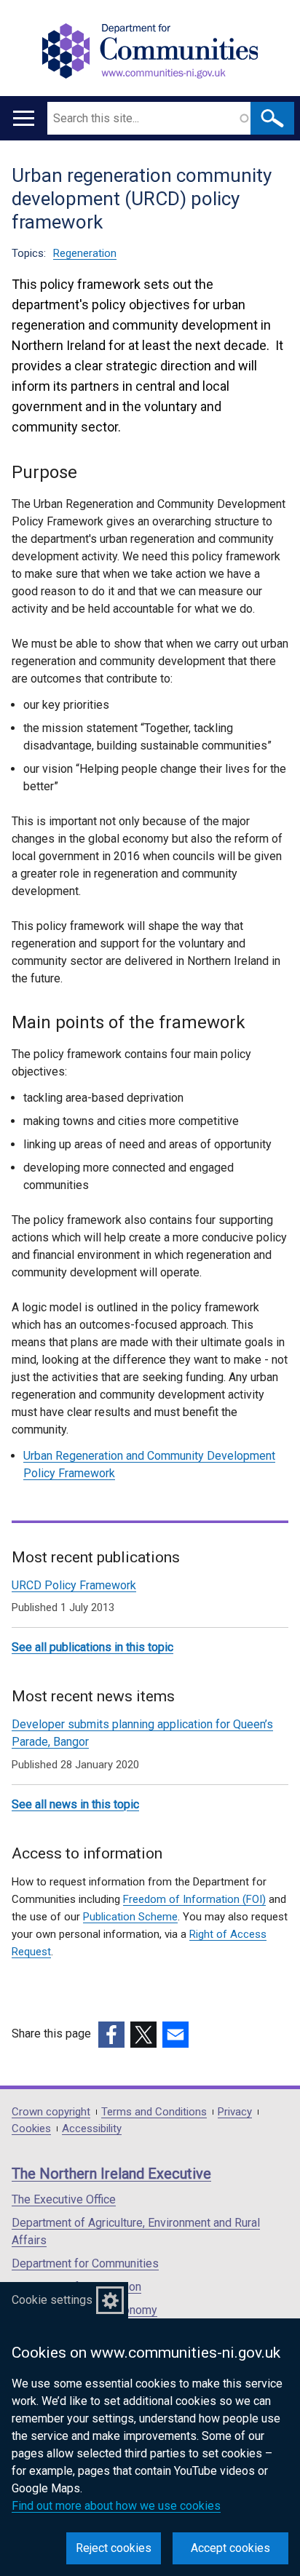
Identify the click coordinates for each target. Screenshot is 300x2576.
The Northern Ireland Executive (111, 2174)
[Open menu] (24, 118)
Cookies (31, 2129)
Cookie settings (52, 2300)
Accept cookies (230, 2548)
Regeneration (85, 253)
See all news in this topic (75, 1804)
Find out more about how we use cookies (116, 2506)
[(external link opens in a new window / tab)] (111, 2035)
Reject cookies (114, 2548)
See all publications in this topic (92, 1647)
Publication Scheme (130, 1917)
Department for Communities (85, 2263)
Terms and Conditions (154, 2112)
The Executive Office (64, 2199)
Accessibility (92, 2129)
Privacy (235, 2112)
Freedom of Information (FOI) (194, 1899)
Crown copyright (51, 2112)
